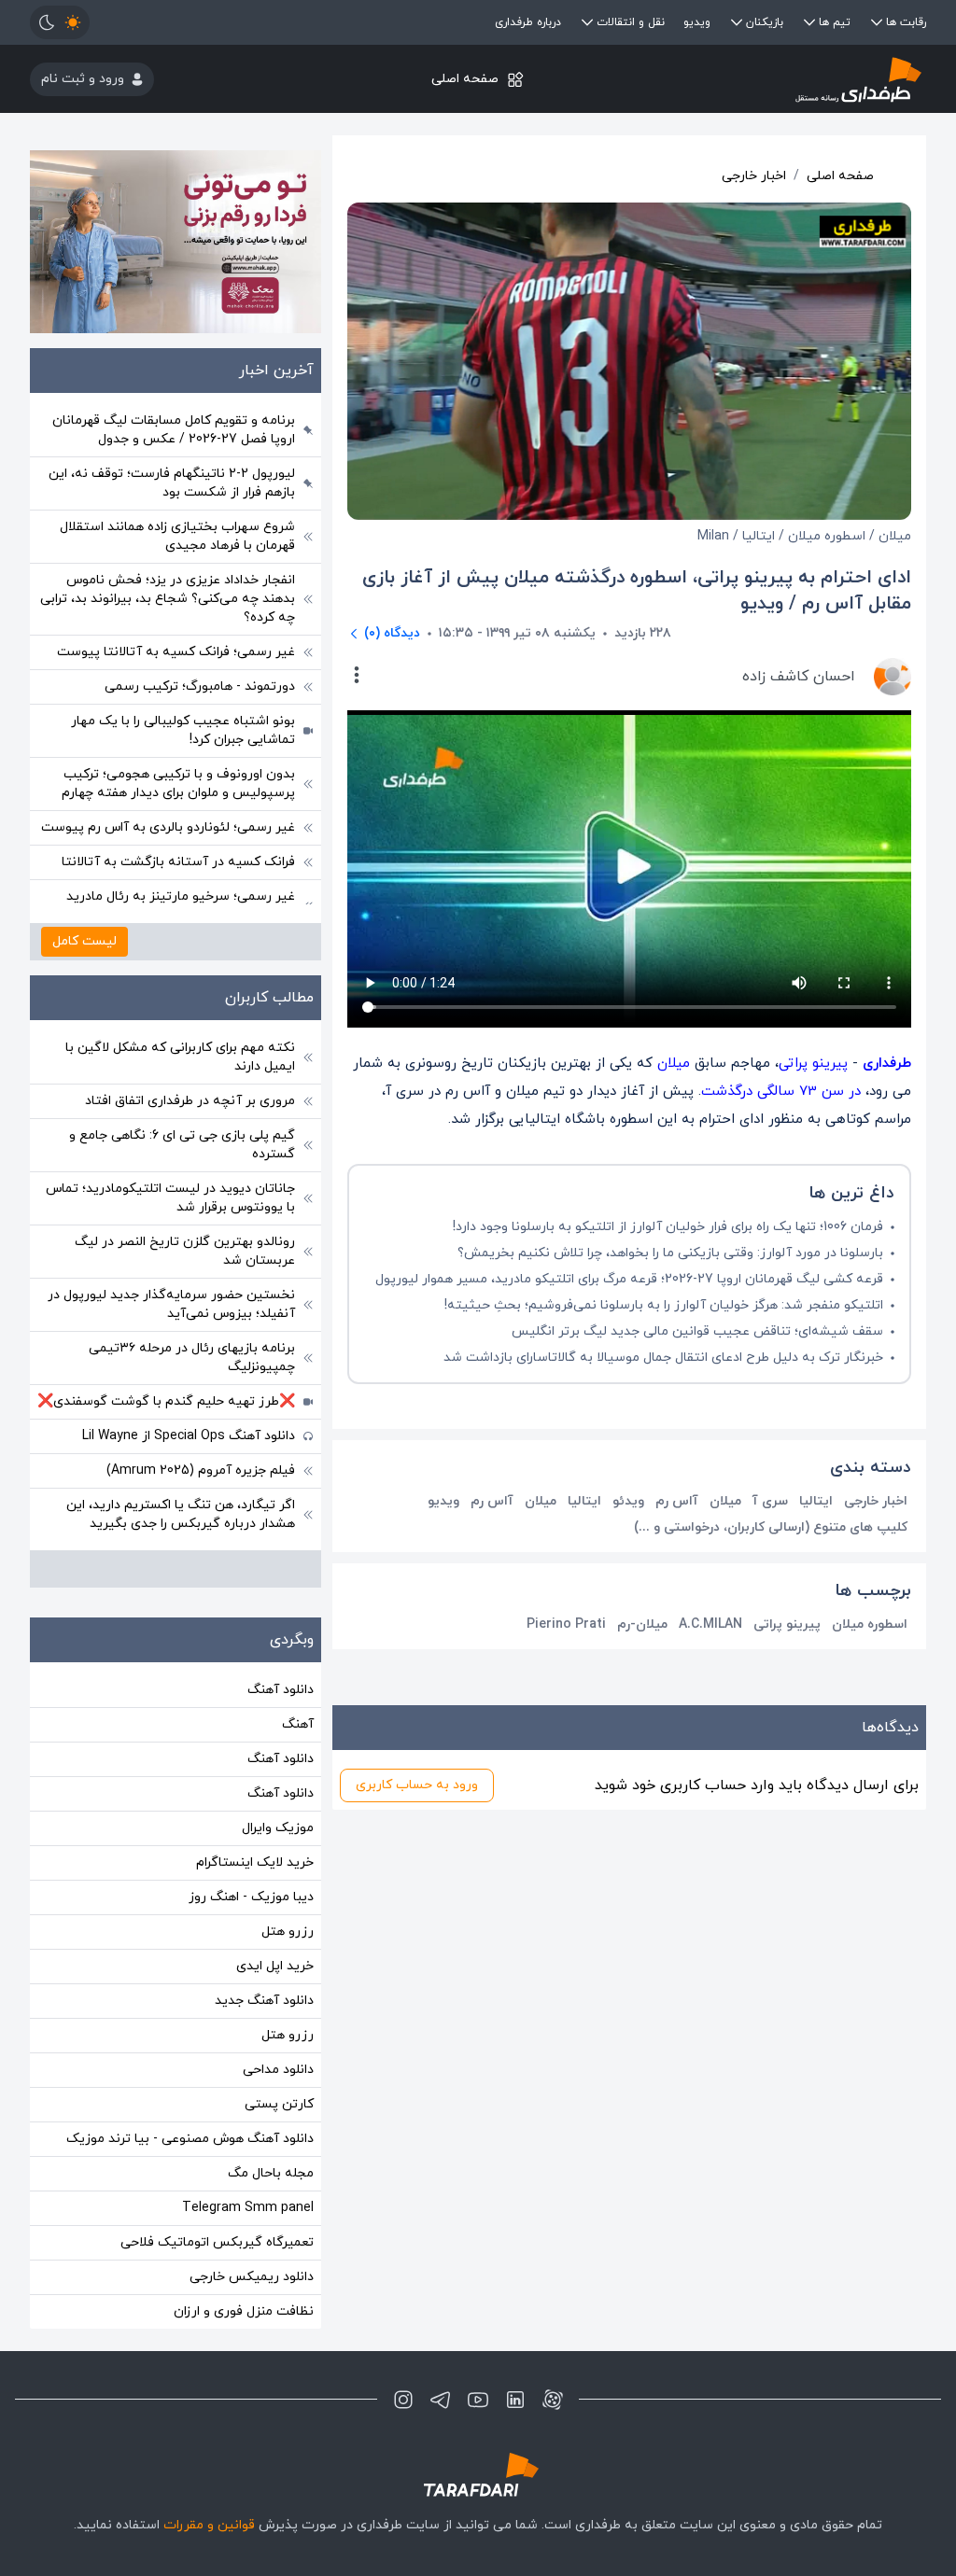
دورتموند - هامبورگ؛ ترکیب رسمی (200, 686)
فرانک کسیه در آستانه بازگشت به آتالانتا (178, 862)
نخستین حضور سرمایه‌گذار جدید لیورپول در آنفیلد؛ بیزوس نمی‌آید (171, 1304)
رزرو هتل (288, 1932)
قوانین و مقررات (209, 2525)
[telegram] (441, 2400)
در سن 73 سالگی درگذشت (781, 1092)
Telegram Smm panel (248, 2208)
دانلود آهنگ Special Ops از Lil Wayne (189, 1436)
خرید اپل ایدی (275, 1966)
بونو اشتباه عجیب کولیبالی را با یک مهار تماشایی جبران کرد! (183, 730)
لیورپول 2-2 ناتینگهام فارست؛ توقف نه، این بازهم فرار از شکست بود (172, 483)
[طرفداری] (777, 79)
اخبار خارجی (754, 176)
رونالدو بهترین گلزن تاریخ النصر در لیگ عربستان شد (185, 1251)
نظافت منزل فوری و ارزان (244, 2311)
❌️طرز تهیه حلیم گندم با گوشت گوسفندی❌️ (166, 1401)
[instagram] (403, 2400)
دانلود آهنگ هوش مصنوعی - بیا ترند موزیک (190, 2139)
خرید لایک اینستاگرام (255, 1862)
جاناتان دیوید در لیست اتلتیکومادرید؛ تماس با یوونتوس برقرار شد (170, 1198)
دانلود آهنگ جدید (264, 2001)
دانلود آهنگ (281, 1690)
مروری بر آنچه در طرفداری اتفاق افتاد (190, 1101)
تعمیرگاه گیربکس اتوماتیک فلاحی (217, 2242)
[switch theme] (60, 22)
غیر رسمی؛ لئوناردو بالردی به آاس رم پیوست (168, 827)
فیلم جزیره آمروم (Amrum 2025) (201, 1470)
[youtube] (478, 2400)
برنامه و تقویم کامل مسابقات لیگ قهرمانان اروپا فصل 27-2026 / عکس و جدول (174, 430)
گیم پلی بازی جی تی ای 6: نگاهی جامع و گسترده (182, 1145)
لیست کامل (84, 941)
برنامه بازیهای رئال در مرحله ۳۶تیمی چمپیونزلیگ (192, 1358)
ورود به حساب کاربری (417, 1785)
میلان (674, 1064)
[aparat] (553, 2400)
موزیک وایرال (278, 1828)
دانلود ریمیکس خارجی (252, 2277)
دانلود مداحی (278, 2070)
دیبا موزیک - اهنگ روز (251, 1897)
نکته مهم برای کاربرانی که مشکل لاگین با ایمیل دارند (180, 1057)
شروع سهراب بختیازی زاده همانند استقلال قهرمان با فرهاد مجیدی (177, 536)
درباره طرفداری (528, 22)
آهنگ (298, 1724)
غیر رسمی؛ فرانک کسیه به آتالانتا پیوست (176, 652)
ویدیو (697, 22)
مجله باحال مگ (271, 2173)
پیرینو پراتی (813, 1064)
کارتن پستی (279, 2104)
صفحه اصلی (465, 79)
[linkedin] (515, 2400)
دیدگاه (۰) (392, 633)
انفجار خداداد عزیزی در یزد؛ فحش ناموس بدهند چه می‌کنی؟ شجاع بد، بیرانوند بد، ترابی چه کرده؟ (168, 599)
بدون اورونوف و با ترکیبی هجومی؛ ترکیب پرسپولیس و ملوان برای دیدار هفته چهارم (178, 784)
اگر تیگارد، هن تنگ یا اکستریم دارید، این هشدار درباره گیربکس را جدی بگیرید (181, 1514)
